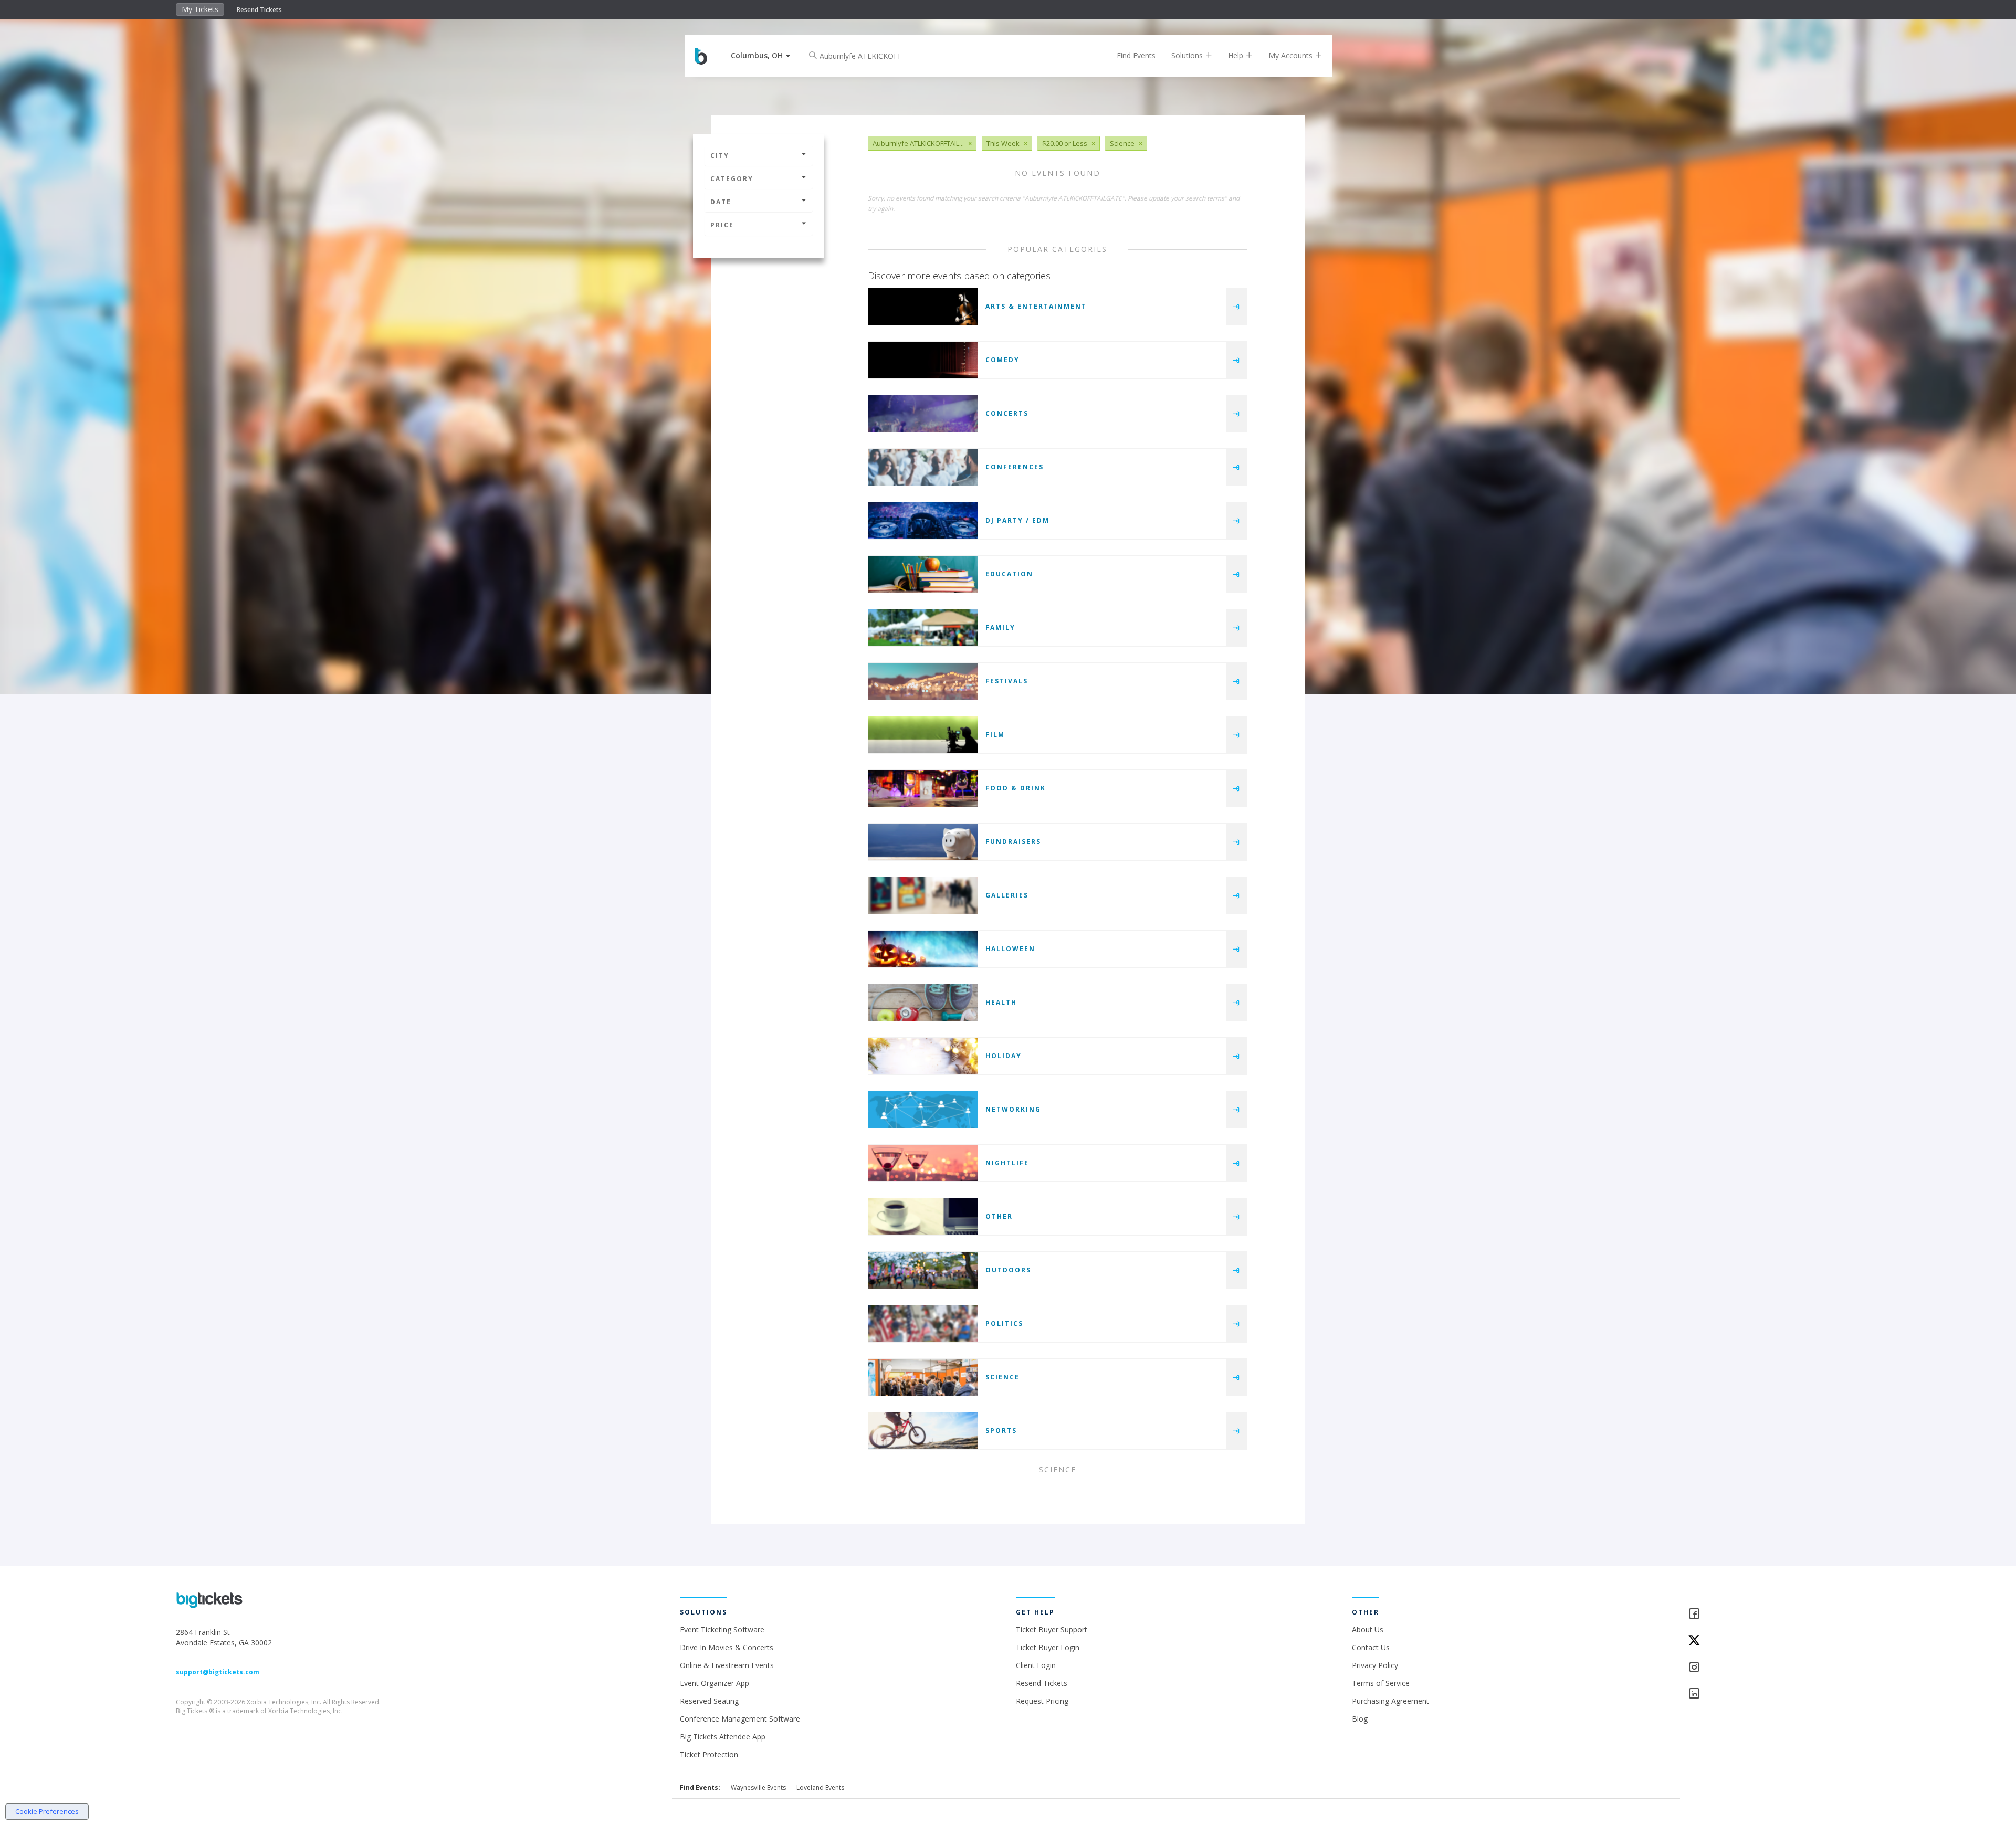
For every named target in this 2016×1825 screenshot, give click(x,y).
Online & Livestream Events (727, 1665)
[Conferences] (923, 467)
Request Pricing (1042, 1701)
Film (995, 735)
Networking (1013, 1109)
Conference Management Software (740, 1719)
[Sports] (923, 1431)
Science (1002, 1377)
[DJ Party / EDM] (923, 521)
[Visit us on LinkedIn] (1764, 1694)
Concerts (1007, 413)
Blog (1360, 1719)
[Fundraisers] (923, 842)
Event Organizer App (715, 1683)
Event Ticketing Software (722, 1629)
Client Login (1036, 1665)
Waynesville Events (758, 1787)
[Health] (923, 1003)
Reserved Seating (709, 1701)
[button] (760, 55)
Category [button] (732, 179)
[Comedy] (923, 360)
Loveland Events (820, 1787)
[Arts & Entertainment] (923, 307)
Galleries (1007, 895)
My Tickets (200, 9)
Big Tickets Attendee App (723, 1737)
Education (1009, 574)
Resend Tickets (259, 10)
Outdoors (1008, 1270)
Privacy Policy (1375, 1665)
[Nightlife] (923, 1163)
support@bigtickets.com (218, 1672)
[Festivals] (923, 681)
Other (999, 1216)
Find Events (1136, 55)
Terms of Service (1381, 1683)
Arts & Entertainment (1036, 306)
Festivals (1007, 681)
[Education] (923, 574)
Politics (1004, 1323)
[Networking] (923, 1110)
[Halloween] (923, 949)
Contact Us (1371, 1647)
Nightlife (1007, 1163)
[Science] (923, 1377)
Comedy (1002, 360)
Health (1001, 1002)
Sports (1001, 1431)
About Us (1368, 1629)
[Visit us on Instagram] (1764, 1668)
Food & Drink (1016, 788)
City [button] (720, 156)
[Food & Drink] (923, 788)
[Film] (923, 735)
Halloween (1010, 949)
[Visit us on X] (1764, 1641)
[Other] (923, 1217)
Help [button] (1237, 55)
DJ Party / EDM (1017, 520)
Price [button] (722, 225)
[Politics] (923, 1324)
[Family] (923, 628)
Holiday (1004, 1056)
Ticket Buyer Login (1048, 1647)
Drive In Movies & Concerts (727, 1647)
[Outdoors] (923, 1270)
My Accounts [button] (1291, 55)
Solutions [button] (1188, 55)
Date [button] (721, 202)
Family (1000, 627)
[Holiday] (923, 1056)
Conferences (1015, 467)
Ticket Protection (709, 1754)
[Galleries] (923, 895)
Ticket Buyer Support (1052, 1629)
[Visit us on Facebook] (1764, 1614)
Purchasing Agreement (1390, 1701)
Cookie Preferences (47, 1811)
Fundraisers (1013, 842)
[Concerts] (923, 414)
